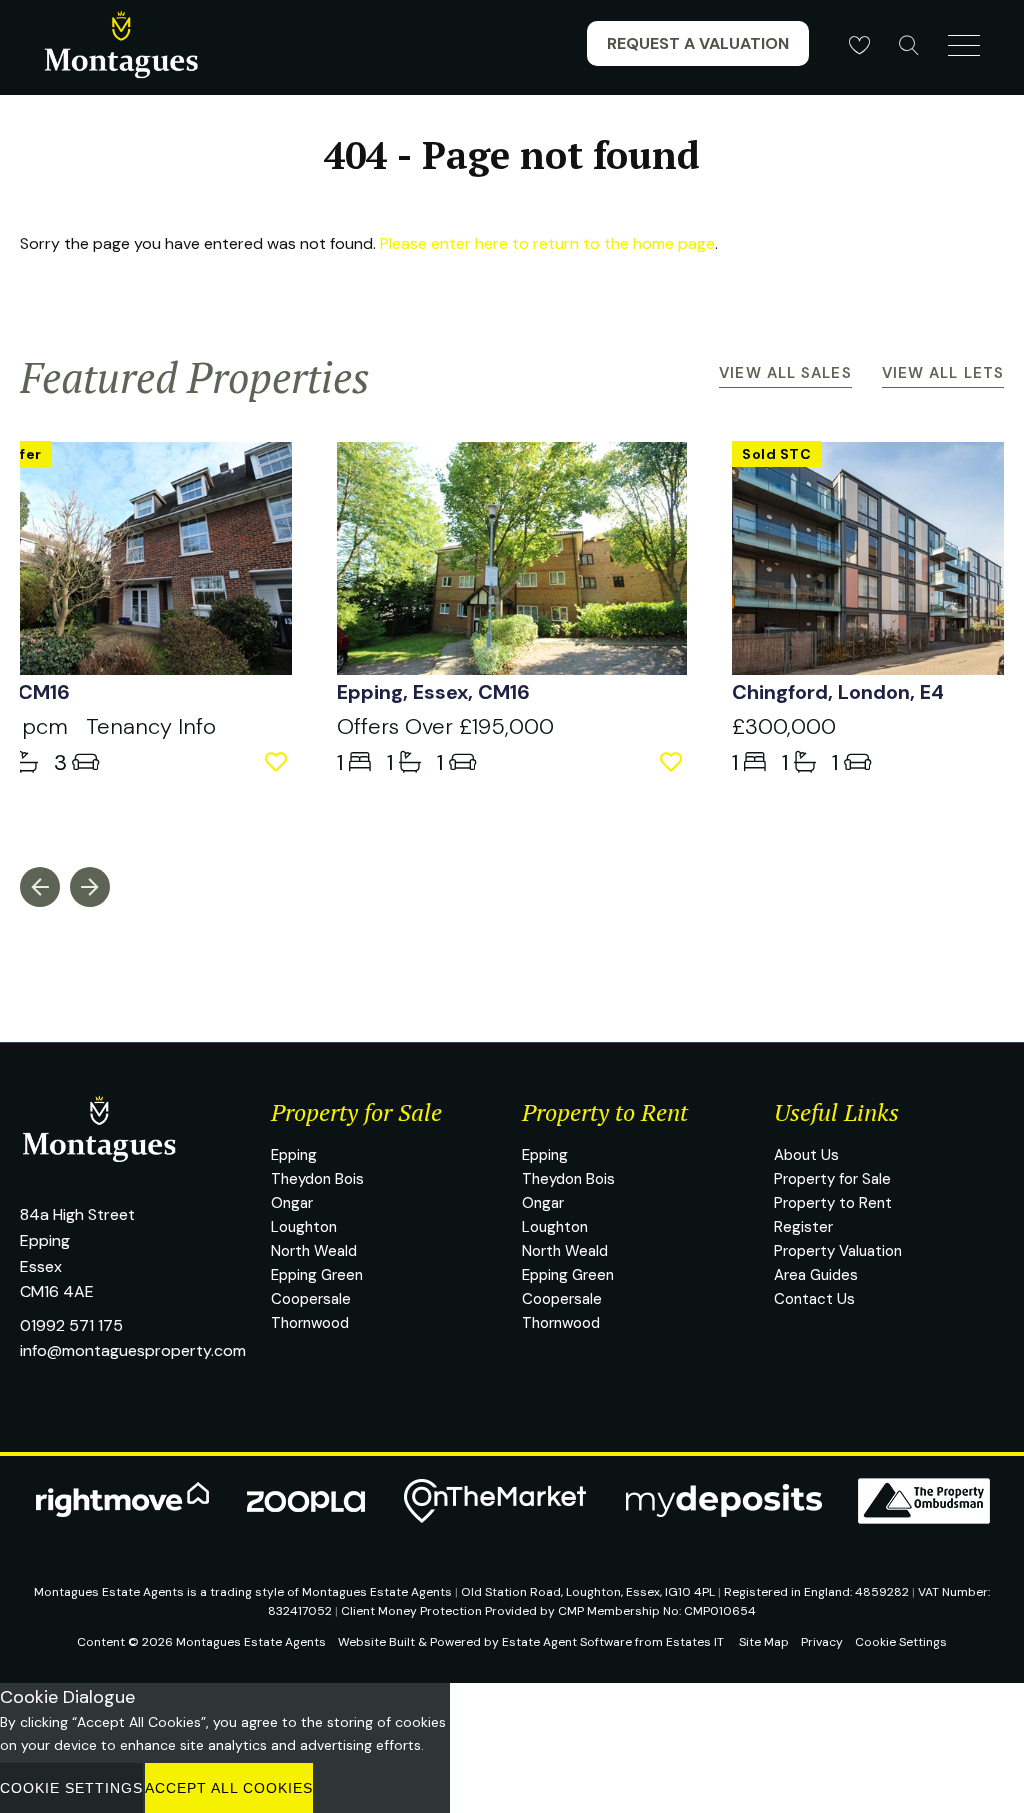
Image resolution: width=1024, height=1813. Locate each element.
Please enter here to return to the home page (547, 243)
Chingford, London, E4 (838, 692)
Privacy (822, 1642)
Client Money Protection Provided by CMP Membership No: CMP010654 (548, 1611)
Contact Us (814, 1299)
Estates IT (695, 1642)
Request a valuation (698, 43)
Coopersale (311, 1299)
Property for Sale (832, 1179)
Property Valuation (838, 1251)
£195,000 (445, 726)
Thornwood (310, 1323)
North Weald (314, 1251)
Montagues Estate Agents (251, 1642)
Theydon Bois (317, 1179)
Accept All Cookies (229, 1788)
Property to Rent (833, 1203)
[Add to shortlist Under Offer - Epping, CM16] (278, 762)
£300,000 (784, 726)
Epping (294, 1155)
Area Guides (816, 1275)
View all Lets (943, 373)
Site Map (764, 1642)
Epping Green (317, 1275)
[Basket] (859, 45)
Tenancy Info (151, 726)
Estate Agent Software (567, 1642)
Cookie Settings (901, 1642)
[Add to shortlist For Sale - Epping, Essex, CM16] (673, 762)
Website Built (376, 1642)
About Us (806, 1155)
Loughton (304, 1227)
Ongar (292, 1203)
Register (803, 1227)
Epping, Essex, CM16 (433, 692)
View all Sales (785, 373)
